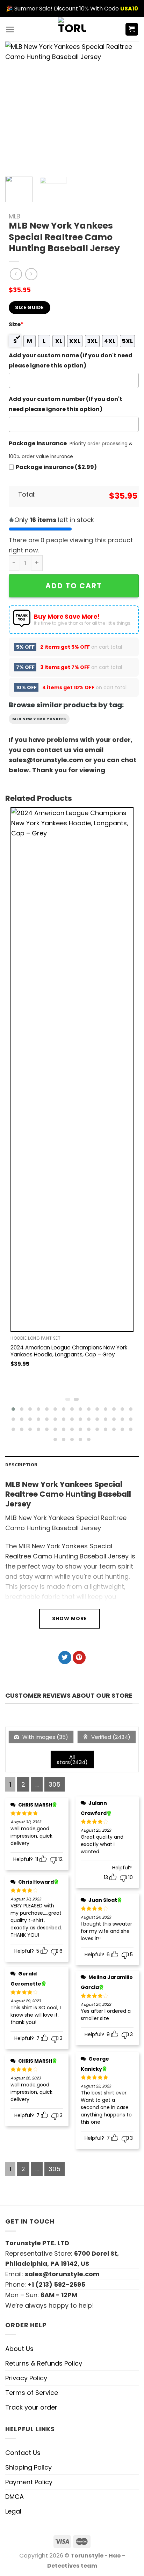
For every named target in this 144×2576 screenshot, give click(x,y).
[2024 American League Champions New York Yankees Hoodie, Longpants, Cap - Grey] (72, 1070)
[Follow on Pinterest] (79, 1658)
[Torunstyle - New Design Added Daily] (72, 29)
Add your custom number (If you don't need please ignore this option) (66, 404)
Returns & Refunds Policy (44, 2363)
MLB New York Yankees (39, 719)
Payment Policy (29, 2482)
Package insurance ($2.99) (56, 467)
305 (55, 1784)
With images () (45, 1737)
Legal (13, 2511)
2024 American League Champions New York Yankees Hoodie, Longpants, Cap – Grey (69, 1351)
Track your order (31, 2407)
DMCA (15, 2497)
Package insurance (38, 443)
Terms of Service (32, 2393)
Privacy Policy (26, 2378)
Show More (70, 1618)
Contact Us (23, 2453)
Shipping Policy (28, 2467)
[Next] (124, 106)
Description (21, 1465)
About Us (19, 2349)
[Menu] (10, 29)
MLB (15, 216)
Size (16, 324)
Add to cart (74, 586)
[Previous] (17, 106)
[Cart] (132, 29)
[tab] (72, 1465)
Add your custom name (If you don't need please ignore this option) (71, 360)
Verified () (110, 1737)
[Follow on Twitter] (65, 1658)
